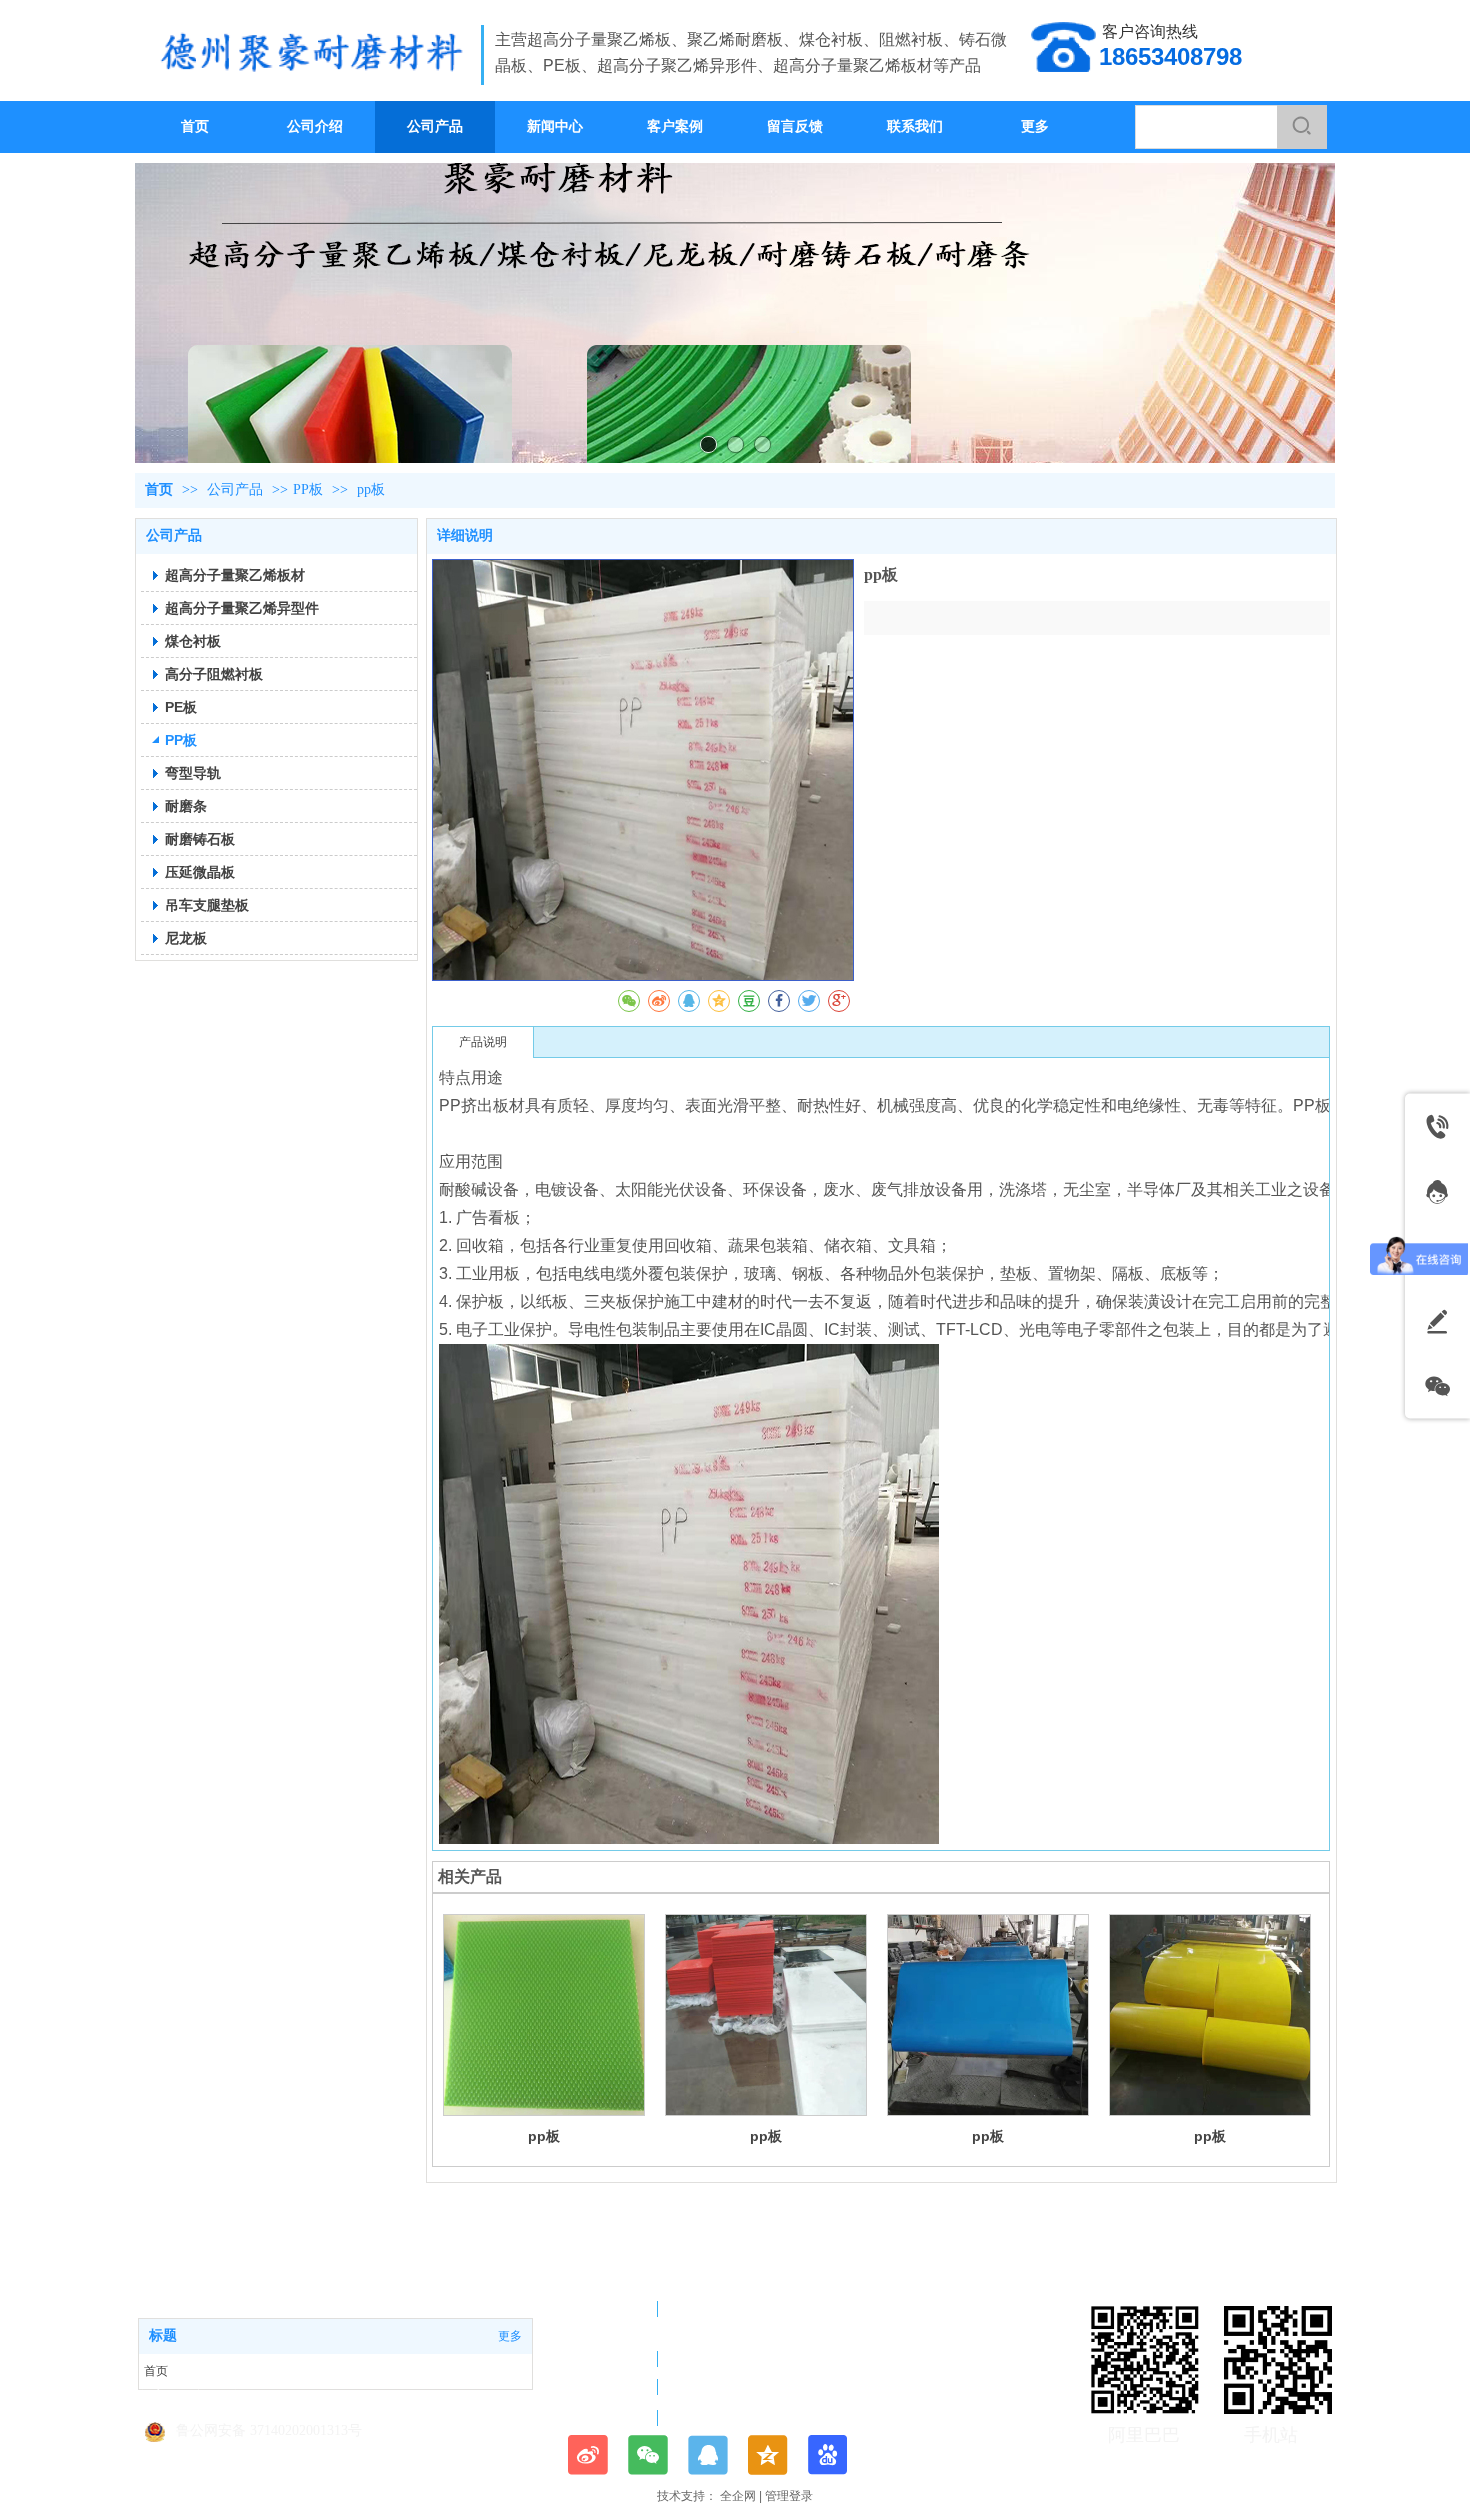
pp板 (544, 2136)
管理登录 (789, 2496)
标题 (163, 2335)
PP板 (308, 489)
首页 (159, 489)
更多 (510, 2336)
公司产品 (237, 489)
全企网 (738, 2496)
